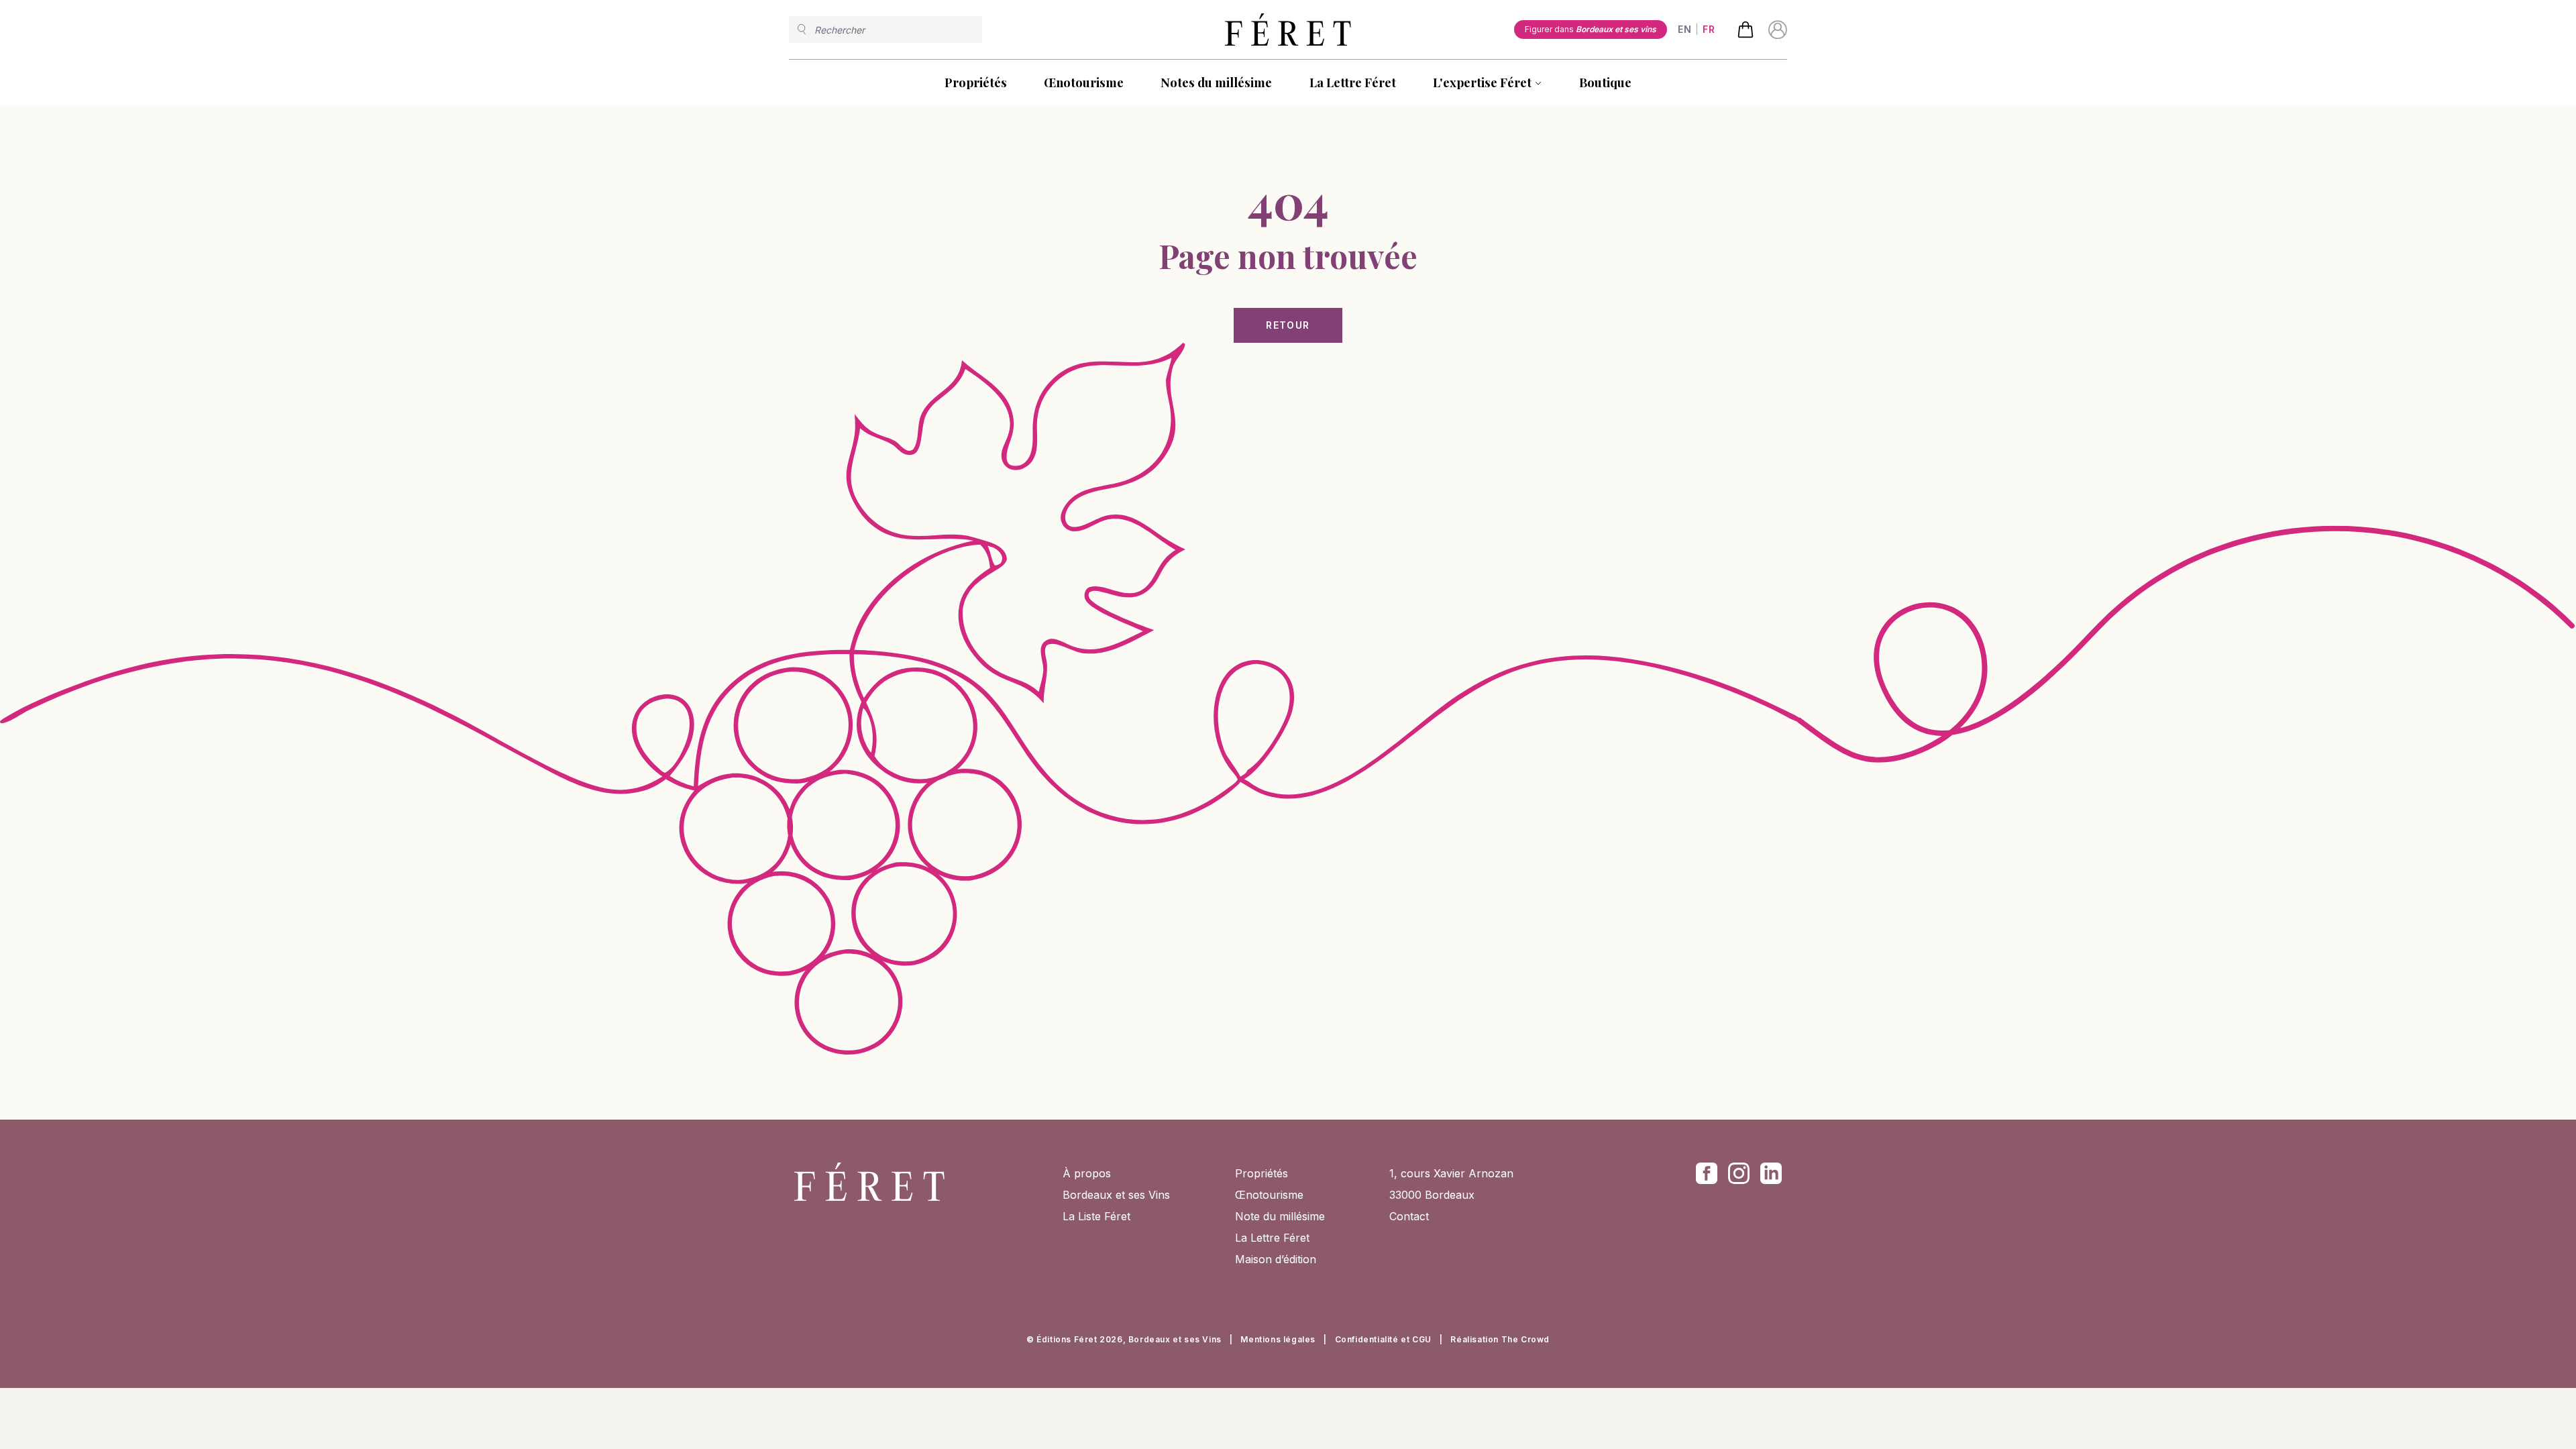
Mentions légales (1278, 1339)
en (1684, 29)
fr (1709, 29)
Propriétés (976, 82)
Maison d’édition (1276, 1259)
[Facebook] (1707, 1173)
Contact (1409, 1216)
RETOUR (1288, 325)
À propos (1087, 1173)
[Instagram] (1739, 1173)
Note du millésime (1280, 1216)
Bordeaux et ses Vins (1116, 1195)
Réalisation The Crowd (1500, 1339)
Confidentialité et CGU (1383, 1339)
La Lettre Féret (1353, 82)
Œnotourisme (1084, 82)
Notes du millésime (1216, 82)
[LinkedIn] (1771, 1173)
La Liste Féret (1096, 1216)
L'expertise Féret (1482, 82)
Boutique (1605, 82)
